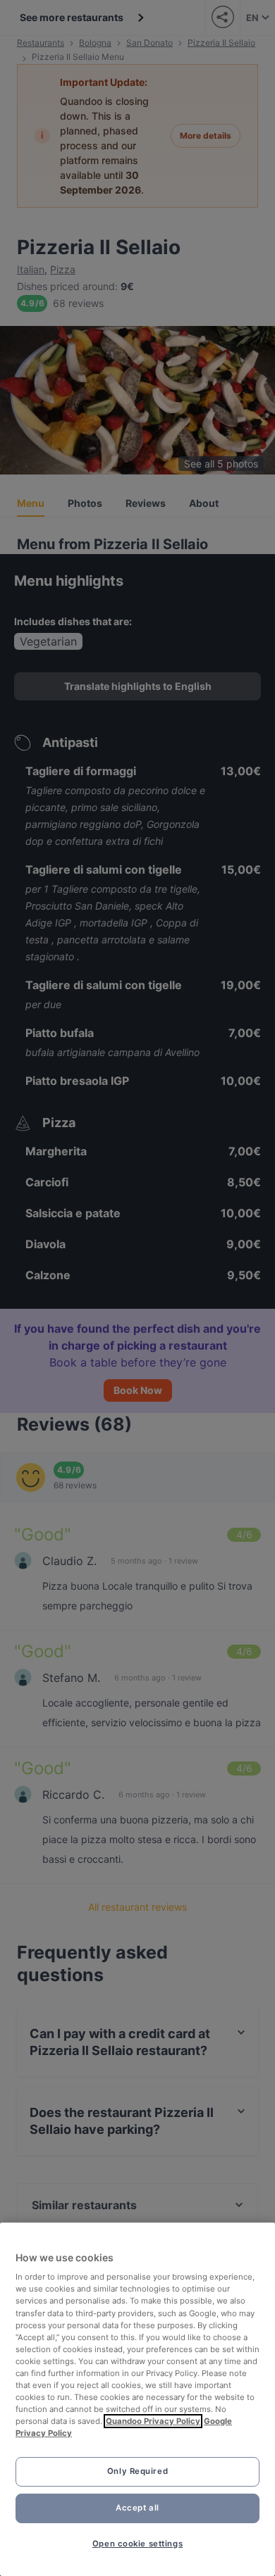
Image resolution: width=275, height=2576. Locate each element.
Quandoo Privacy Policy (153, 2421)
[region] (137, 2399)
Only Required (137, 2471)
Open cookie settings (137, 2544)
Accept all (137, 2508)
